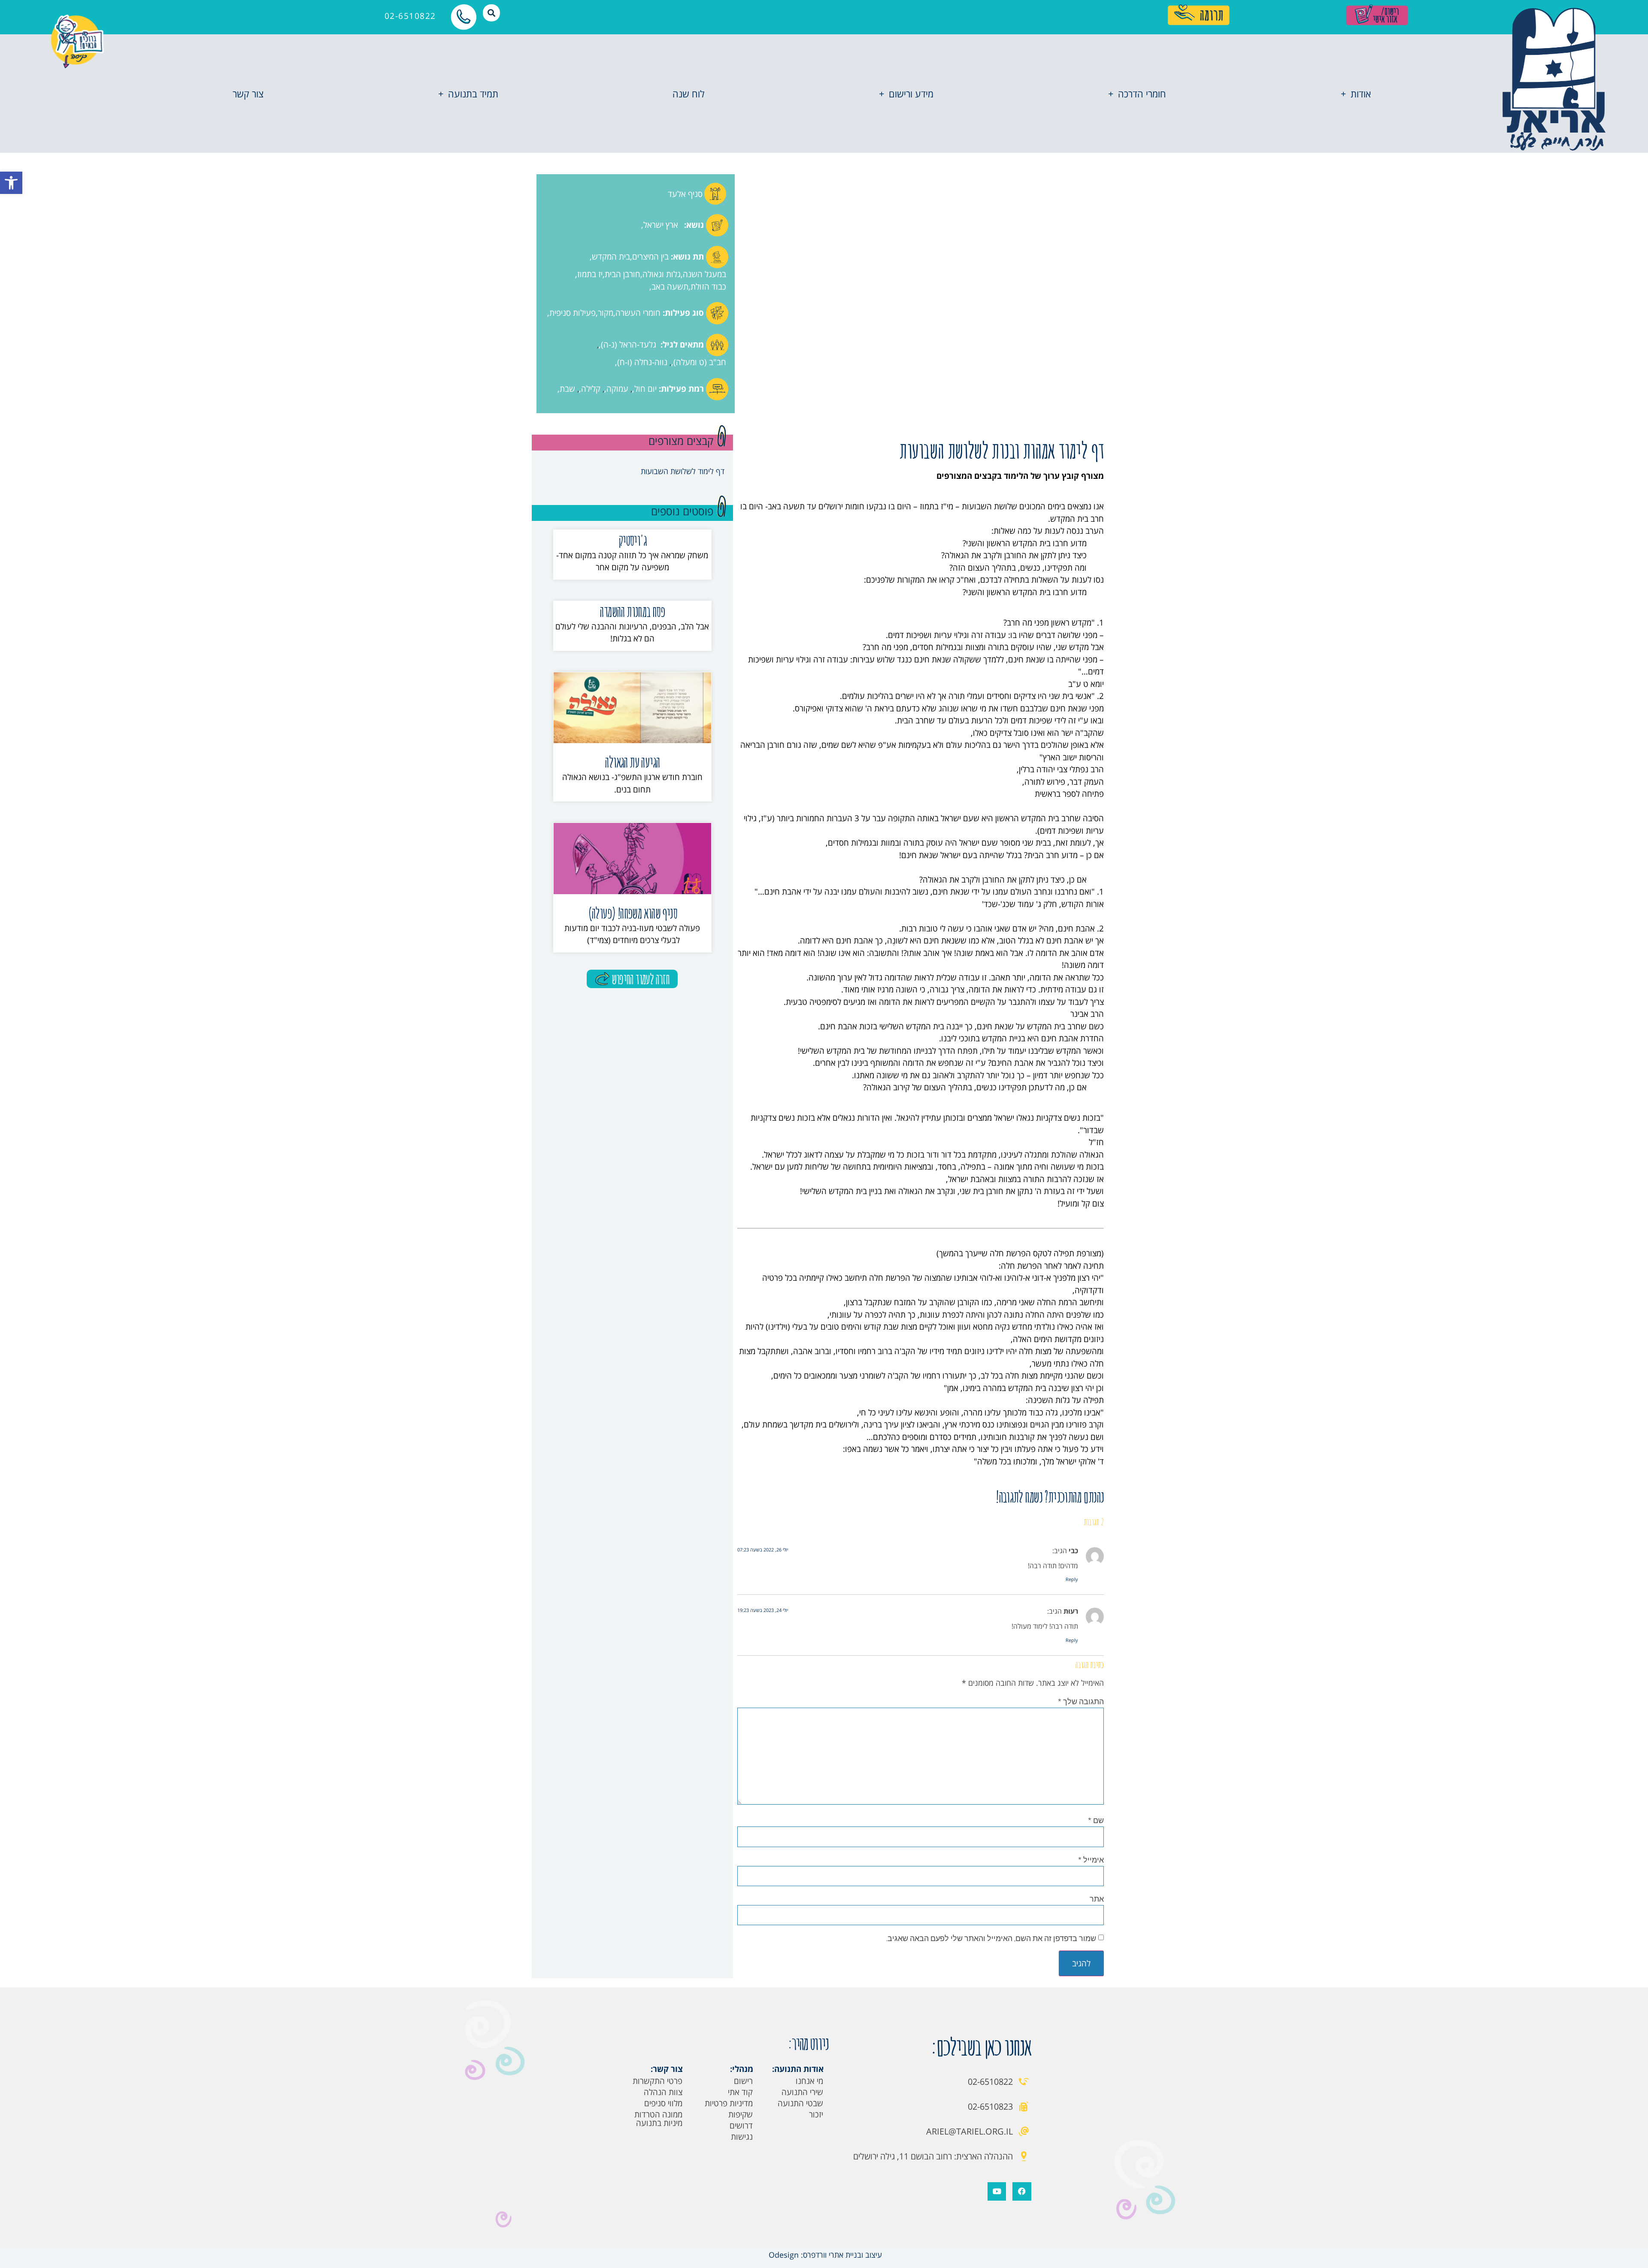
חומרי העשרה (638, 313)
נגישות (742, 2137)
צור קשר (248, 94)
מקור (606, 313)
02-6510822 (410, 16)
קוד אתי (740, 2092)
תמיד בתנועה (473, 94)
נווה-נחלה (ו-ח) (642, 362)
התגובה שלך (1081, 1701)
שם (1096, 1820)
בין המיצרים (650, 257)
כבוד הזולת (708, 287)
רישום (743, 2081)
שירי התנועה (802, 2092)
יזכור (816, 2114)
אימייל (1091, 1860)
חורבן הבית (623, 274)
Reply (1072, 1579)
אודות (1361, 94)
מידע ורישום (911, 94)
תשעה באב (670, 287)
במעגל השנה (704, 274)
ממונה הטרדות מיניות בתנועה (658, 2119)
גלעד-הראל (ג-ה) (629, 345)
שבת (567, 389)
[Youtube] (997, 2191)
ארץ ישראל (661, 225)
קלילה (591, 389)
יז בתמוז (590, 274)
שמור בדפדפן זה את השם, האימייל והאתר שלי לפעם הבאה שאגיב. (991, 1938)
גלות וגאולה (662, 274)
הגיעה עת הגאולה (632, 762)
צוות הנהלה (663, 2092)
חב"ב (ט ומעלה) (700, 362)
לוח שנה (688, 94)
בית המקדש (611, 257)
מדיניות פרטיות (729, 2103)
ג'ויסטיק (632, 540)
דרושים (741, 2126)
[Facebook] (1022, 2191)
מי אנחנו (809, 2081)
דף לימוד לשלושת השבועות (683, 471)
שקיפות (741, 2114)
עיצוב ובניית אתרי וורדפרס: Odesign (824, 2255)
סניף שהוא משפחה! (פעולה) (633, 913)
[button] (11, 183)
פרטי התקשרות (657, 2081)
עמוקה (617, 389)
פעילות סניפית (573, 313)
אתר (1097, 1899)
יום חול (645, 389)
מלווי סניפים (663, 2103)
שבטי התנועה (800, 2103)
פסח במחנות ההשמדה (632, 611)
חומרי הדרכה (1142, 94)
